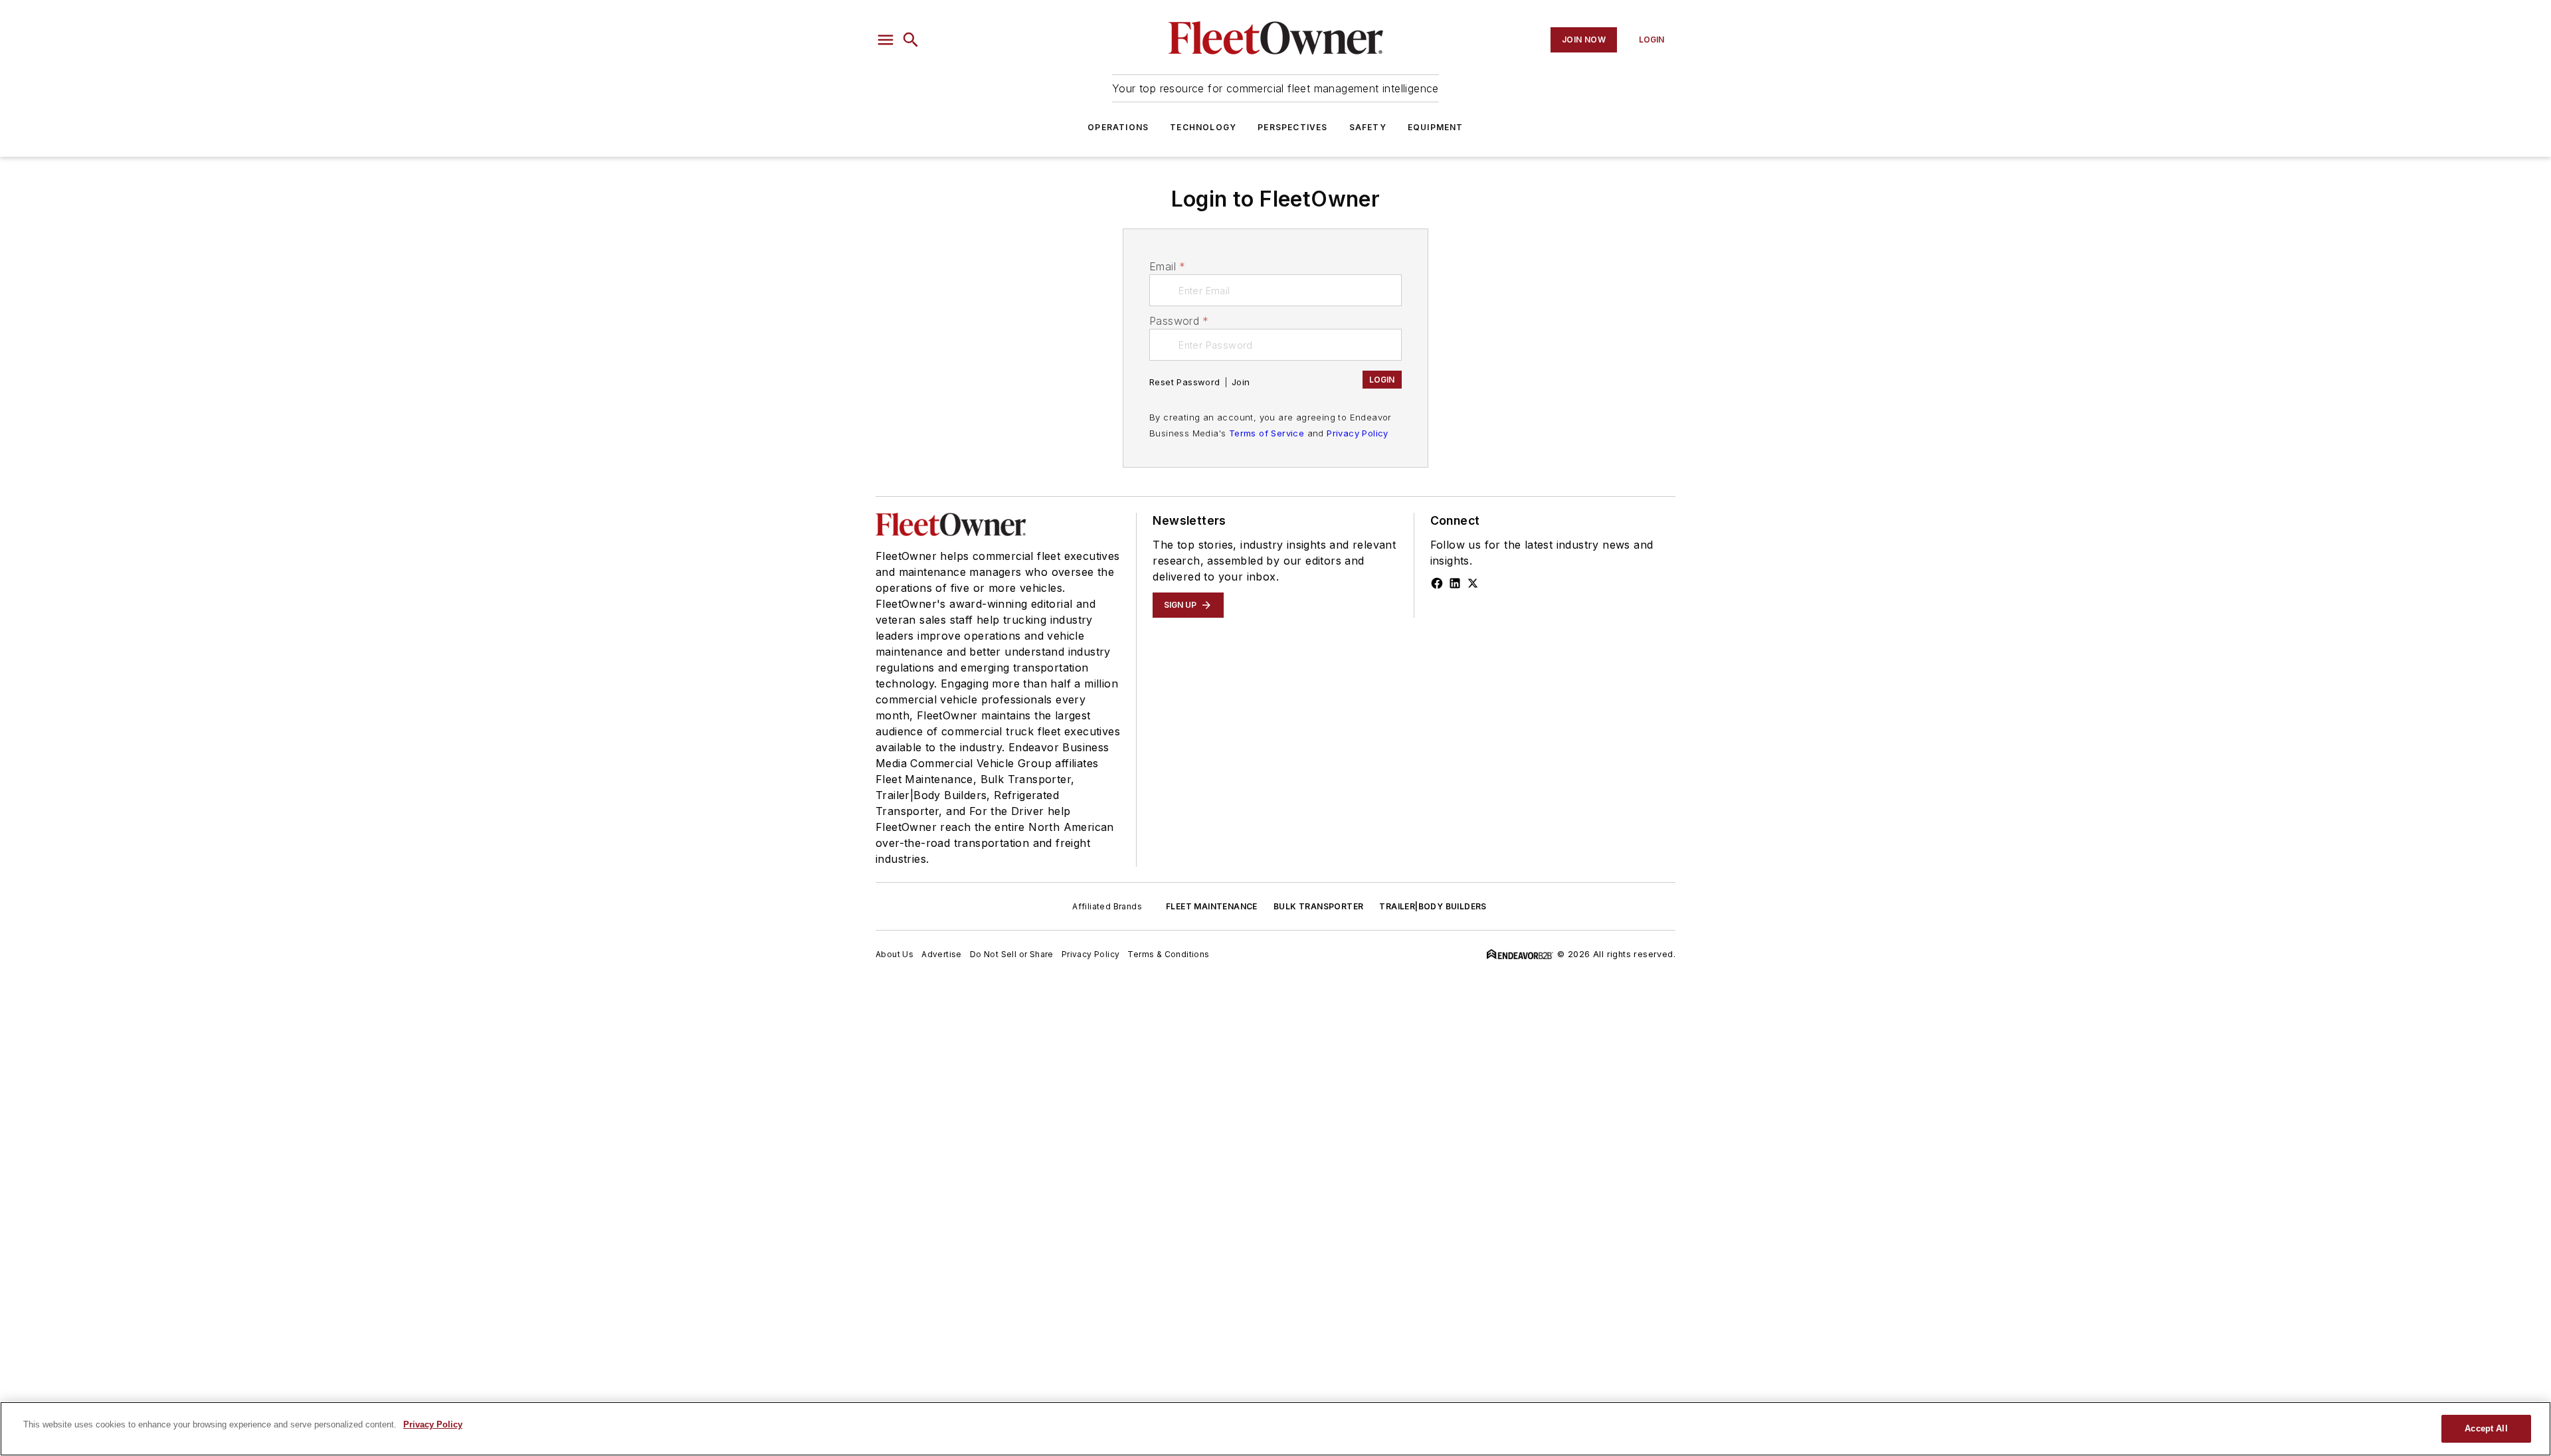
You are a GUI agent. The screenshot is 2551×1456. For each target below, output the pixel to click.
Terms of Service (1267, 433)
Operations (1118, 127)
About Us (895, 954)
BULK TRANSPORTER (1318, 906)
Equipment (1436, 127)
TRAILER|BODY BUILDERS (1433, 906)
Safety (1368, 127)
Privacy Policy (1358, 433)
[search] (911, 40)
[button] (886, 40)
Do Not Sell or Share (1012, 954)
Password (1179, 321)
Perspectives (1292, 127)
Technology (1203, 127)
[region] (1275, 1429)
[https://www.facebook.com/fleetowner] (1437, 583)
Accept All (2486, 1428)
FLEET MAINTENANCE (1212, 906)
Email (1167, 266)
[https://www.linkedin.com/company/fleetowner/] (1455, 583)
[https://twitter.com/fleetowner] (1473, 583)
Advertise (942, 954)
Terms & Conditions (1168, 954)
